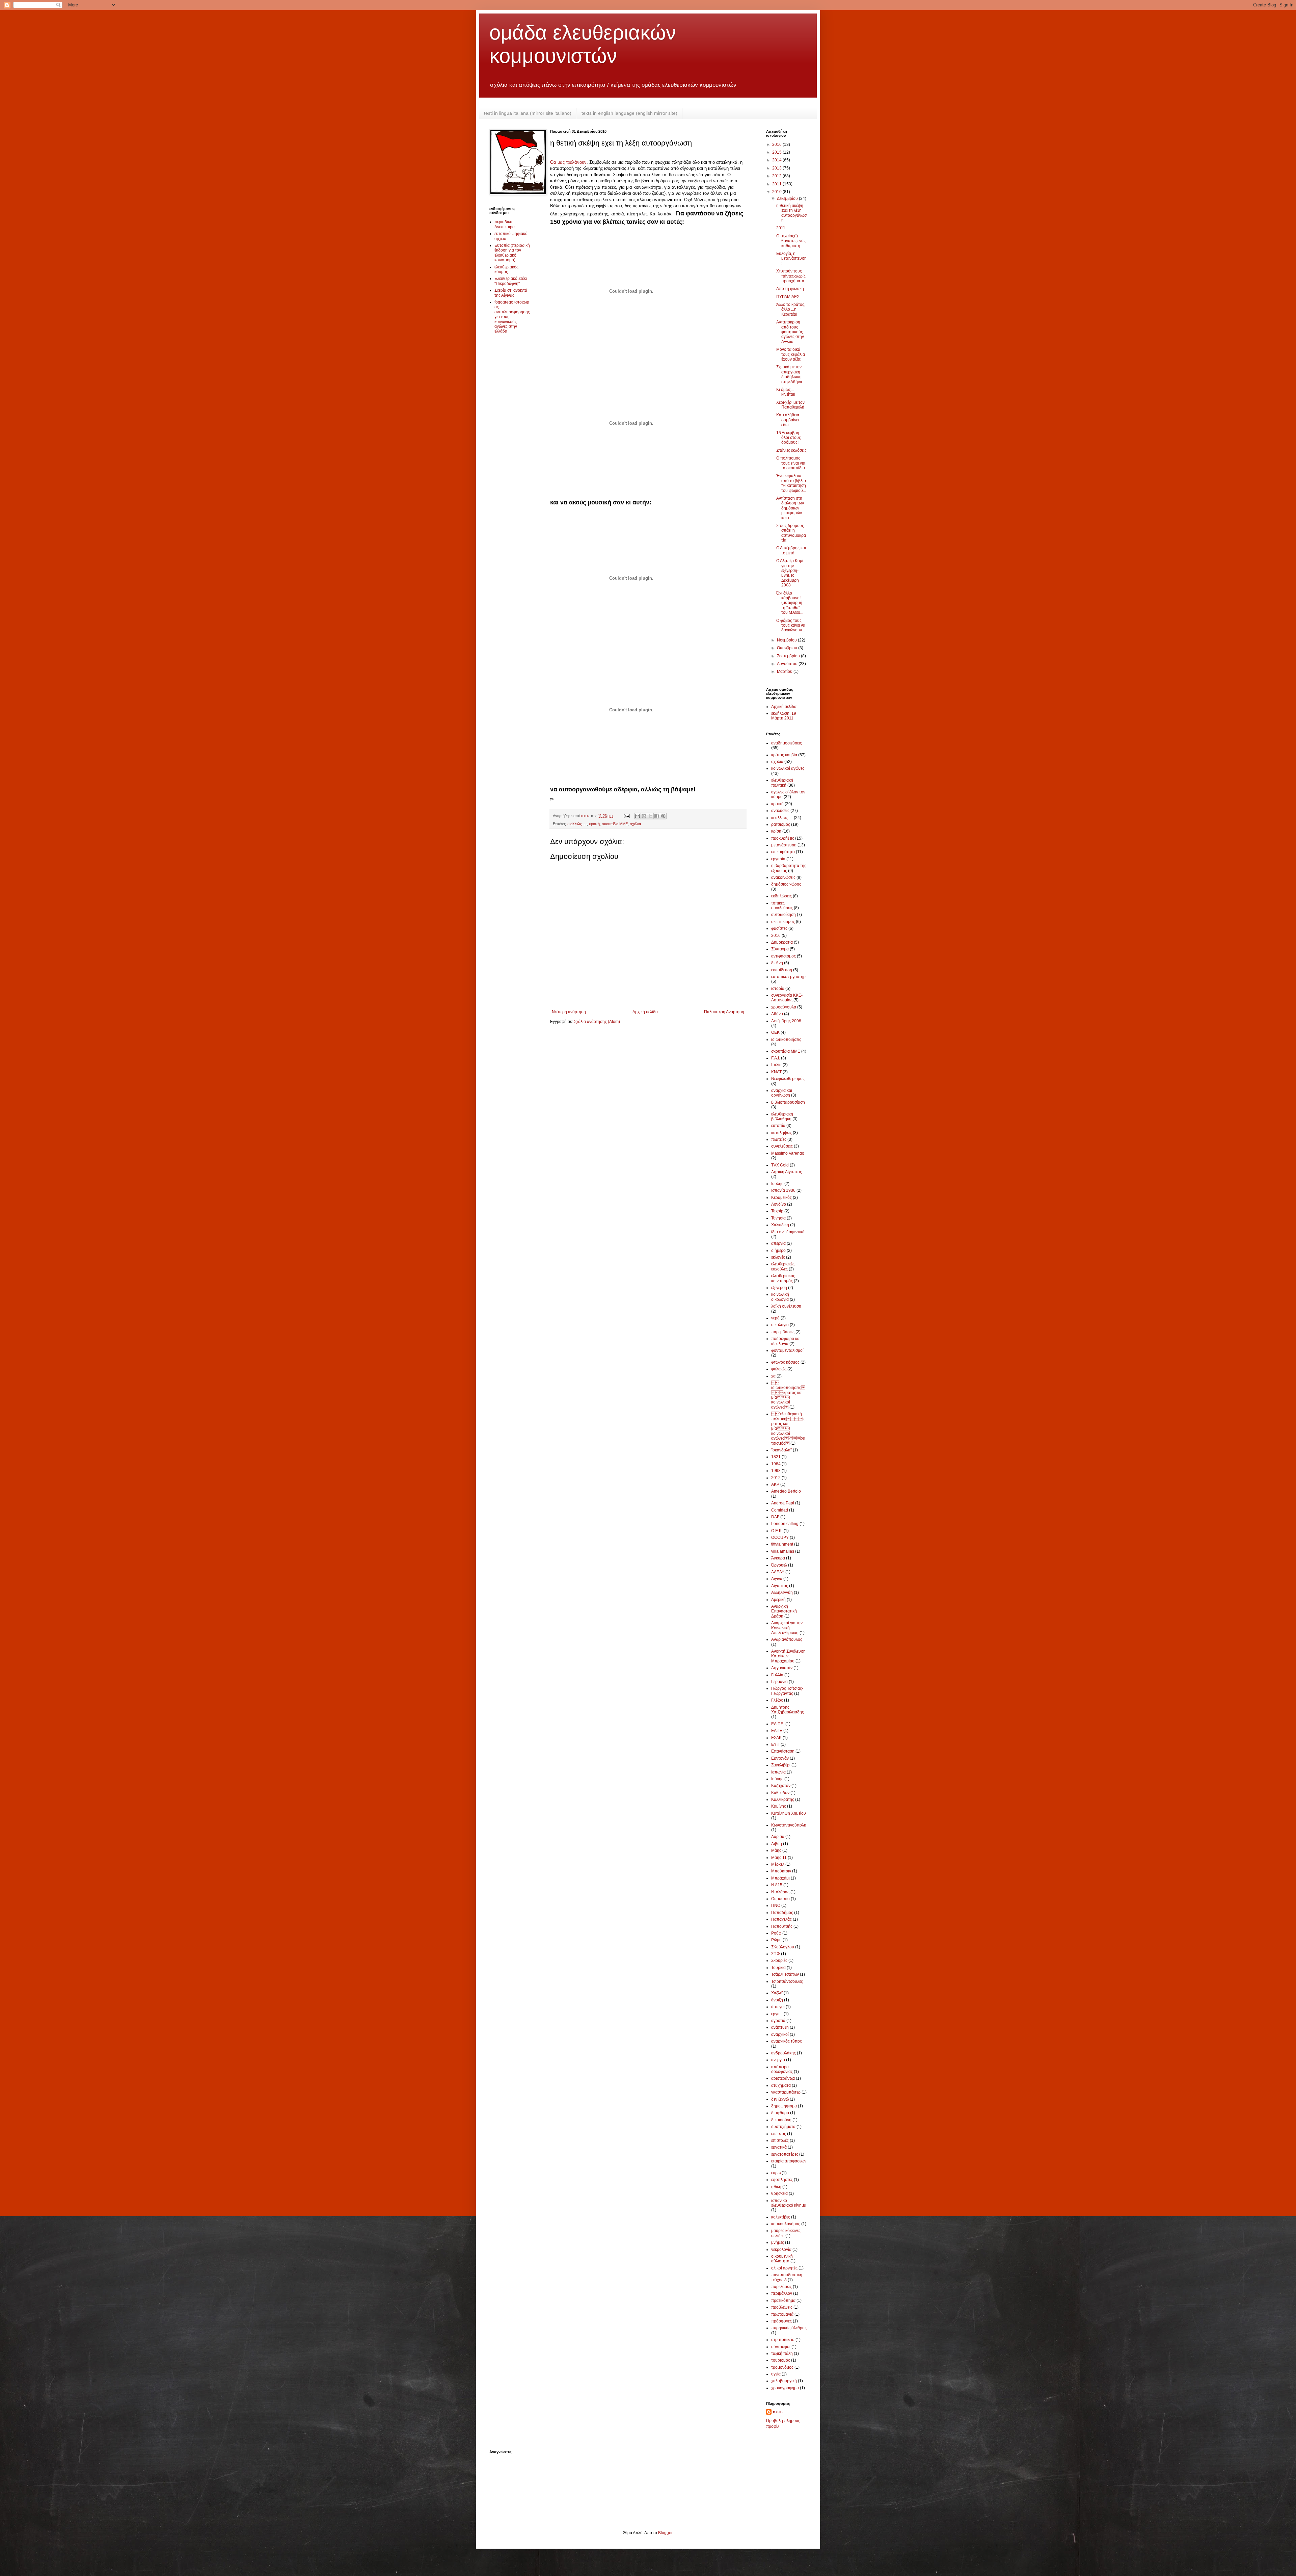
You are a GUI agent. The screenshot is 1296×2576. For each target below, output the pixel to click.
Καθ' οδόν (780, 1793)
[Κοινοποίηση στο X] (650, 816)
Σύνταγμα (780, 949)
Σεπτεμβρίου (789, 656)
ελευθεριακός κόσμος (506, 269)
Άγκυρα (778, 1558)
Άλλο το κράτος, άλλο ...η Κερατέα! (791, 309)
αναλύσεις (780, 811)
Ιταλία (776, 1065)
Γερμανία (779, 1682)
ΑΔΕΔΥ (778, 1572)
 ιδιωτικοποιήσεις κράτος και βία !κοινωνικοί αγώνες (788, 1395)
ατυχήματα (781, 2085)
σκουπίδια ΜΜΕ (615, 824)
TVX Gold (780, 1165)
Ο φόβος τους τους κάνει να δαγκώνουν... (791, 625)
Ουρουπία (780, 1899)
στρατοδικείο (783, 2340)
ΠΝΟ (776, 1905)
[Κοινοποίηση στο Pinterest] (663, 816)
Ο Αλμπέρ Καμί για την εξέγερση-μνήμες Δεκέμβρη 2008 (790, 573)
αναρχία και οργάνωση (782, 1093)
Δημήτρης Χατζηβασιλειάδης (788, 1710)
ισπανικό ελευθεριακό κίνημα (789, 2203)
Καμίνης (779, 1806)
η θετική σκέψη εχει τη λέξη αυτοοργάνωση (791, 213)
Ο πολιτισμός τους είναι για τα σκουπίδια (791, 463)
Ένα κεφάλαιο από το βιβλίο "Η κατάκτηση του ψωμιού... (791, 483)
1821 (776, 1457)
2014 (777, 160)
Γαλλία (777, 1675)
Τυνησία (778, 1218)
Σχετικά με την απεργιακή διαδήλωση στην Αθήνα (789, 374)
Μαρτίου (785, 672)
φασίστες (779, 928)
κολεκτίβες (781, 2217)
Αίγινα (777, 1579)
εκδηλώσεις (781, 896)
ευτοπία (778, 1126)
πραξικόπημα (783, 2301)
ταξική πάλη (782, 2354)
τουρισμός (781, 2360)
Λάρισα (778, 1837)
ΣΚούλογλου (783, 1947)
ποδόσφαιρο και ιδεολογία (786, 1341)
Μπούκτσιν (781, 1871)
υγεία (776, 2374)
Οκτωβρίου (788, 648)
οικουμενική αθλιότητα (782, 2259)
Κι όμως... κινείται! (786, 392)
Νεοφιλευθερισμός (788, 1079)
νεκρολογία (781, 2250)
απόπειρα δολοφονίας (782, 2069)
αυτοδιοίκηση (784, 915)
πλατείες (779, 1139)
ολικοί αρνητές (784, 2268)
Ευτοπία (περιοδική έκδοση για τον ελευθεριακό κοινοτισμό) (512, 253)
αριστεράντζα (783, 2078)
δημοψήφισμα (784, 2106)
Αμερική (778, 1600)
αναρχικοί (780, 2034)
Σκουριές (779, 1961)
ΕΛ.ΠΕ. (778, 1724)
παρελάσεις (781, 2287)
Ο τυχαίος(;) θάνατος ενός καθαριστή (791, 241)
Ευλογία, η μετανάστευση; (791, 258)
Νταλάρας (780, 1892)
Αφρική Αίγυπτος (787, 1172)
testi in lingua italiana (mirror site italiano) (528, 113)
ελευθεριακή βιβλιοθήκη (782, 1116)
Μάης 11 (779, 1858)
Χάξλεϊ (777, 1993)
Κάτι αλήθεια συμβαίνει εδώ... (788, 420)
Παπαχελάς (781, 1919)
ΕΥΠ (775, 1744)
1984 (776, 1464)
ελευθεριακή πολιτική (782, 783)
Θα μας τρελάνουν (568, 162)
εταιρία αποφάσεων (789, 2161)
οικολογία (780, 1325)
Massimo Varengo (788, 1153)
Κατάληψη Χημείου (789, 1813)
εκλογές (778, 1257)
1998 (776, 1471)
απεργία (778, 1243)
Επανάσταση (783, 1751)
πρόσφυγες (781, 2321)
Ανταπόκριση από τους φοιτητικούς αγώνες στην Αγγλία (790, 332)
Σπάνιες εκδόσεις (791, 450)
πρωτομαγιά (782, 2314)
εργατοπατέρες (785, 2154)
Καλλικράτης (783, 1799)
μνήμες (778, 2242)
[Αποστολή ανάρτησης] (626, 816)
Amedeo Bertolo (786, 1491)
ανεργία (778, 2060)
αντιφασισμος (784, 956)
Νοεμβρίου (787, 640)
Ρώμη (776, 1940)
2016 (777, 144)
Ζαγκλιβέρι (781, 1765)
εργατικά (779, 2147)
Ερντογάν (780, 1758)
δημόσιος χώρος (786, 884)
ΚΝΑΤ (776, 1072)
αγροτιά (778, 2021)
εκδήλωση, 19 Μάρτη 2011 (784, 716)
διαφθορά (780, 2113)
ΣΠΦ (776, 1954)
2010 (777, 192)
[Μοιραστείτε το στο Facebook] (657, 816)
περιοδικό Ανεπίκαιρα (505, 224)
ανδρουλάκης (784, 2053)
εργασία (778, 859)
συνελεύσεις (782, 1146)
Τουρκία (778, 1968)
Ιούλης (777, 1184)
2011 (777, 184)
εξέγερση (779, 1288)
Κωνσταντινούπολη (789, 1825)
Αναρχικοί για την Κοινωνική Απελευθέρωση (787, 1628)
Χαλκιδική (780, 1225)
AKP (775, 1484)
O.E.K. (777, 1531)
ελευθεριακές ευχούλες (783, 1266)
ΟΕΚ (775, 1032)
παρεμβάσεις (783, 1332)
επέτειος (779, 2134)
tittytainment (782, 1544)
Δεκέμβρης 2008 (786, 1021)
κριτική (594, 824)
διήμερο (778, 1251)
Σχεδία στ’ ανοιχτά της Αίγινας (511, 293)
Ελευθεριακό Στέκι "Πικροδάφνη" (511, 281)
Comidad (780, 1510)
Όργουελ (779, 1565)
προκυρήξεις (783, 838)
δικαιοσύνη (781, 2120)
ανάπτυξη (780, 2027)
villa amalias (783, 1551)
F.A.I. (776, 1058)
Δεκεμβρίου (788, 199)
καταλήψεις (781, 1133)
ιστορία (778, 989)
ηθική (776, 2187)
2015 (777, 152)
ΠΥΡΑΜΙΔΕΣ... (789, 297)
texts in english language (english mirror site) (629, 113)
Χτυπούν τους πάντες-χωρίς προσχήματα (791, 276)
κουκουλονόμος (786, 2224)
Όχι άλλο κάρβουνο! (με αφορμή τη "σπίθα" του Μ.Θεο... (790, 603)
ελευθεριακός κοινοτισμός (783, 1278)
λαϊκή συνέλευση (786, 1306)
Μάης (776, 1850)
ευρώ (776, 2173)
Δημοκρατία (782, 942)
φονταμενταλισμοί (787, 1350)
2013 (777, 168)
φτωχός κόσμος (785, 1362)
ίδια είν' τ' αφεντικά (788, 1232)
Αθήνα (777, 1014)
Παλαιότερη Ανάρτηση (724, 1012)
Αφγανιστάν (782, 1668)
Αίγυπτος (780, 1586)
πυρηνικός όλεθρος (789, 2328)
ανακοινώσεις (783, 877)
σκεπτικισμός (783, 922)
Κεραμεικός (781, 1198)
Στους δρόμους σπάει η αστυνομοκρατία (791, 533)
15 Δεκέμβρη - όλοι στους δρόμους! (789, 438)
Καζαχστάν (781, 1786)
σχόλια (635, 824)
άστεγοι (778, 2007)
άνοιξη (777, 2000)
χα (773, 1376)
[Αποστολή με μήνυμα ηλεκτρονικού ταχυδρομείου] (638, 816)
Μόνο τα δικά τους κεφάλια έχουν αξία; (791, 354)
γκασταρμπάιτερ (786, 2092)
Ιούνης (777, 1779)
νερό (775, 1318)
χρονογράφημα (785, 2388)
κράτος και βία (784, 755)
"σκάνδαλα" (781, 1450)
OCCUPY (780, 1537)
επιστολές (780, 2140)
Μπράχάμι (780, 1878)
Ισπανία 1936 (783, 1190)
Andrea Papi (783, 1503)
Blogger (665, 2533)
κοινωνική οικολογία (780, 1297)
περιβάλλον (782, 2293)
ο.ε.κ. (778, 2412)
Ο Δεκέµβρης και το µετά (791, 550)
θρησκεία (779, 2193)
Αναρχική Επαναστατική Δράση (784, 1611)
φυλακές (779, 1369)
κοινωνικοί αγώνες (788, 768)
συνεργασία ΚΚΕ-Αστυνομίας (787, 998)
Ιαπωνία (778, 1772)
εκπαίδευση (782, 970)
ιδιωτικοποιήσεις (786, 1040)
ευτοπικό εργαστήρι (789, 977)
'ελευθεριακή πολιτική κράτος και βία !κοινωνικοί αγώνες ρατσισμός (788, 1428)
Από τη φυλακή (790, 289)
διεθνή (777, 963)
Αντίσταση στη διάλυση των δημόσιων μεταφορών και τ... (790, 508)
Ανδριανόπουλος (787, 1639)
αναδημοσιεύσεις (787, 743)
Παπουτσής (782, 1926)
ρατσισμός (781, 824)
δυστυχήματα (783, 2127)
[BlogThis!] (644, 816)
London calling (785, 1524)
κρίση (776, 831)
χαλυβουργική (784, 2381)
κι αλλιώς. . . (577, 824)
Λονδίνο (779, 1204)
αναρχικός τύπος (787, 2041)
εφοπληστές (782, 2180)
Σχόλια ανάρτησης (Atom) (597, 1022)
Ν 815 (777, 1885)
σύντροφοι (781, 2347)
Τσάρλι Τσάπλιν (785, 1974)
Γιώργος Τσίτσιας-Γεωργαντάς (787, 1691)
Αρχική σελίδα (645, 1012)
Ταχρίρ (777, 1211)
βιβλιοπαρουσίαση (788, 1102)
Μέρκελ (778, 1864)
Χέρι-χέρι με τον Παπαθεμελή (790, 405)
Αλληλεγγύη (782, 1593)
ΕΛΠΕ (777, 1731)
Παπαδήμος (782, 1913)
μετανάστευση (784, 845)
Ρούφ (776, 1933)
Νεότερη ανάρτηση (569, 1012)
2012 (777, 176)
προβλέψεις (782, 2307)
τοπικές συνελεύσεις (782, 905)
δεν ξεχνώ (780, 2099)
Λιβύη (777, 1844)
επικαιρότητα (783, 852)
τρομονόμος (782, 2367)
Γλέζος (777, 1700)
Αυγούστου (788, 664)
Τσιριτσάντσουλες (787, 1981)
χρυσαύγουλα (784, 1007)
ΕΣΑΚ (776, 1738)
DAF (775, 1517)
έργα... (777, 2014)
